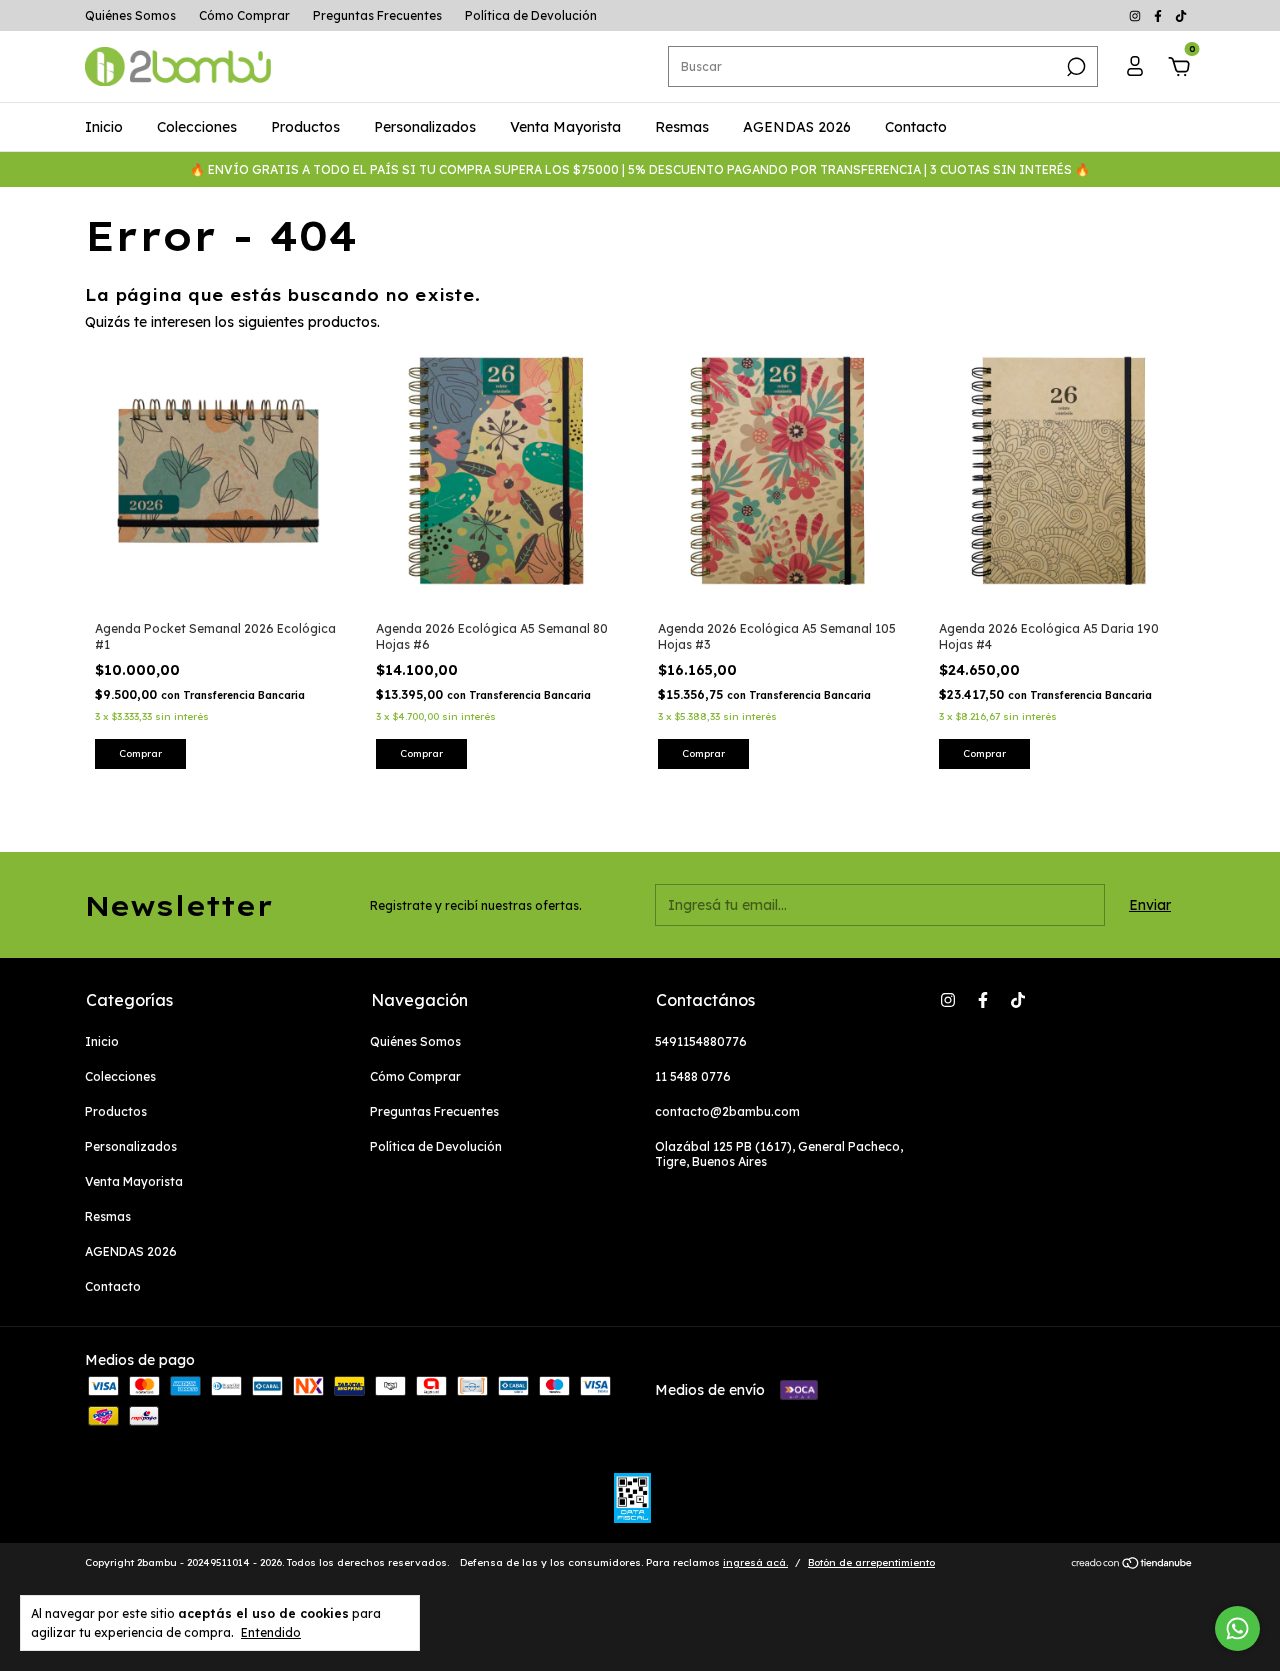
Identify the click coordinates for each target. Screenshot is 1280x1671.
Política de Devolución (531, 15)
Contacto (916, 127)
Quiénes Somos (130, 15)
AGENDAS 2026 (797, 127)
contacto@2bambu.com (727, 1111)
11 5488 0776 (693, 1076)
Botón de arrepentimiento (871, 1562)
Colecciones (197, 127)
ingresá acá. (755, 1562)
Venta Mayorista (565, 127)
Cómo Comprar (244, 15)
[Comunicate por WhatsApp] (1237, 1628)
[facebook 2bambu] (1159, 15)
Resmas (682, 127)
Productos (305, 127)
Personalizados (425, 127)
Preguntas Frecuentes (377, 15)
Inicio (104, 127)
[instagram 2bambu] (1136, 15)
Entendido (271, 1632)
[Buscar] (1074, 67)
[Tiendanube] (1132, 1565)
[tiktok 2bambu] (1181, 15)
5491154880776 (701, 1041)
